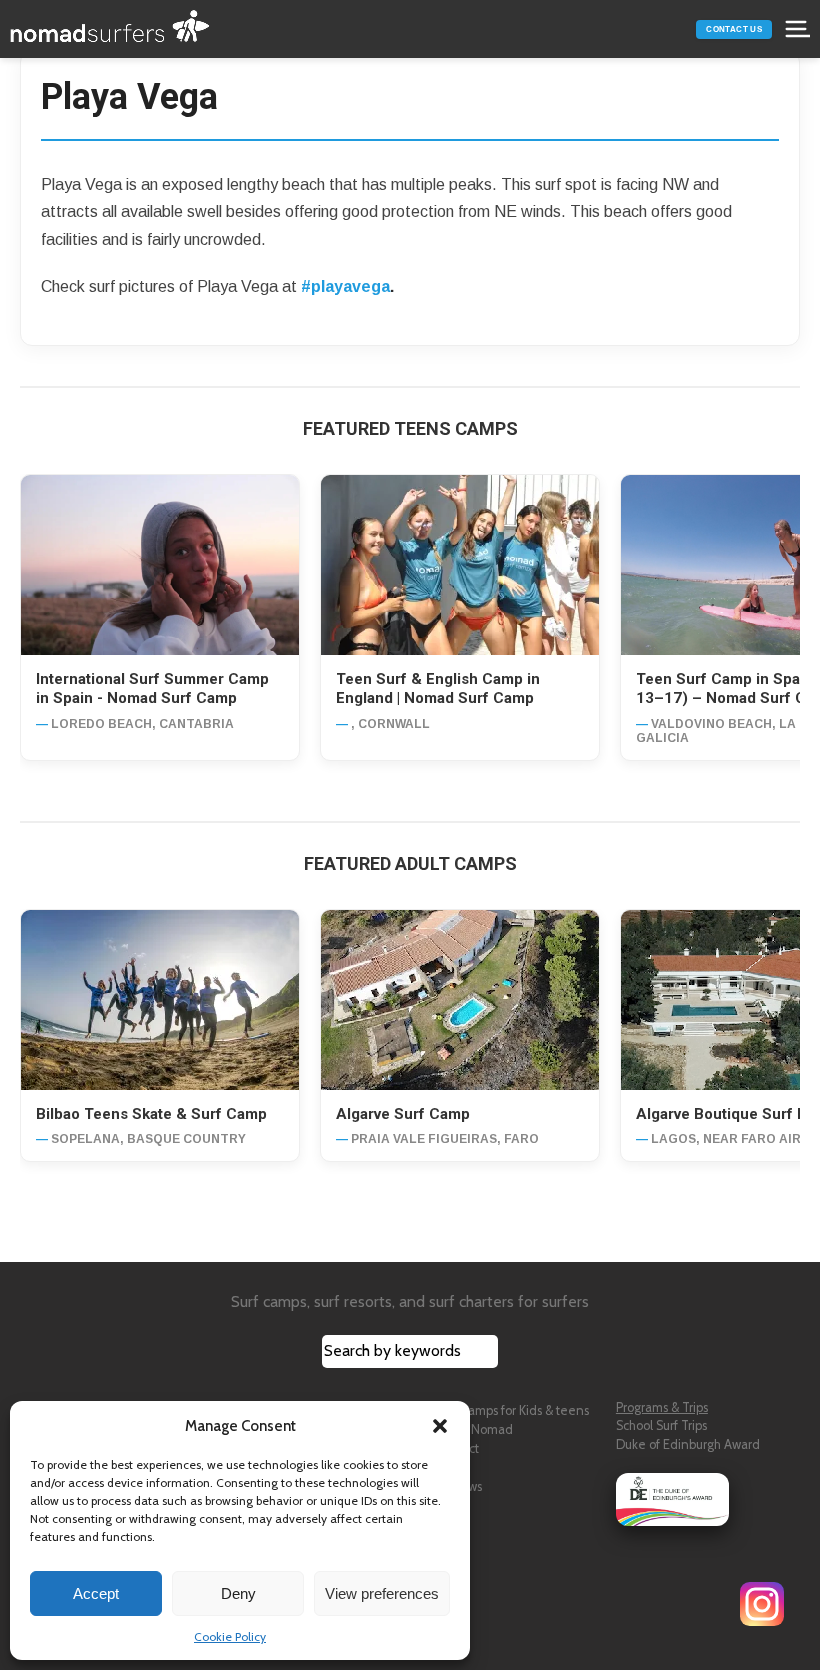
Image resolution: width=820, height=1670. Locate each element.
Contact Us (734, 29)
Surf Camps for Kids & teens (512, 1410)
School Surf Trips (661, 1425)
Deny (238, 1593)
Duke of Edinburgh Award (688, 1444)
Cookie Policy (230, 1636)
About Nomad (474, 1429)
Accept (96, 1593)
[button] (440, 1426)
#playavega (345, 286)
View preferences (382, 1593)
